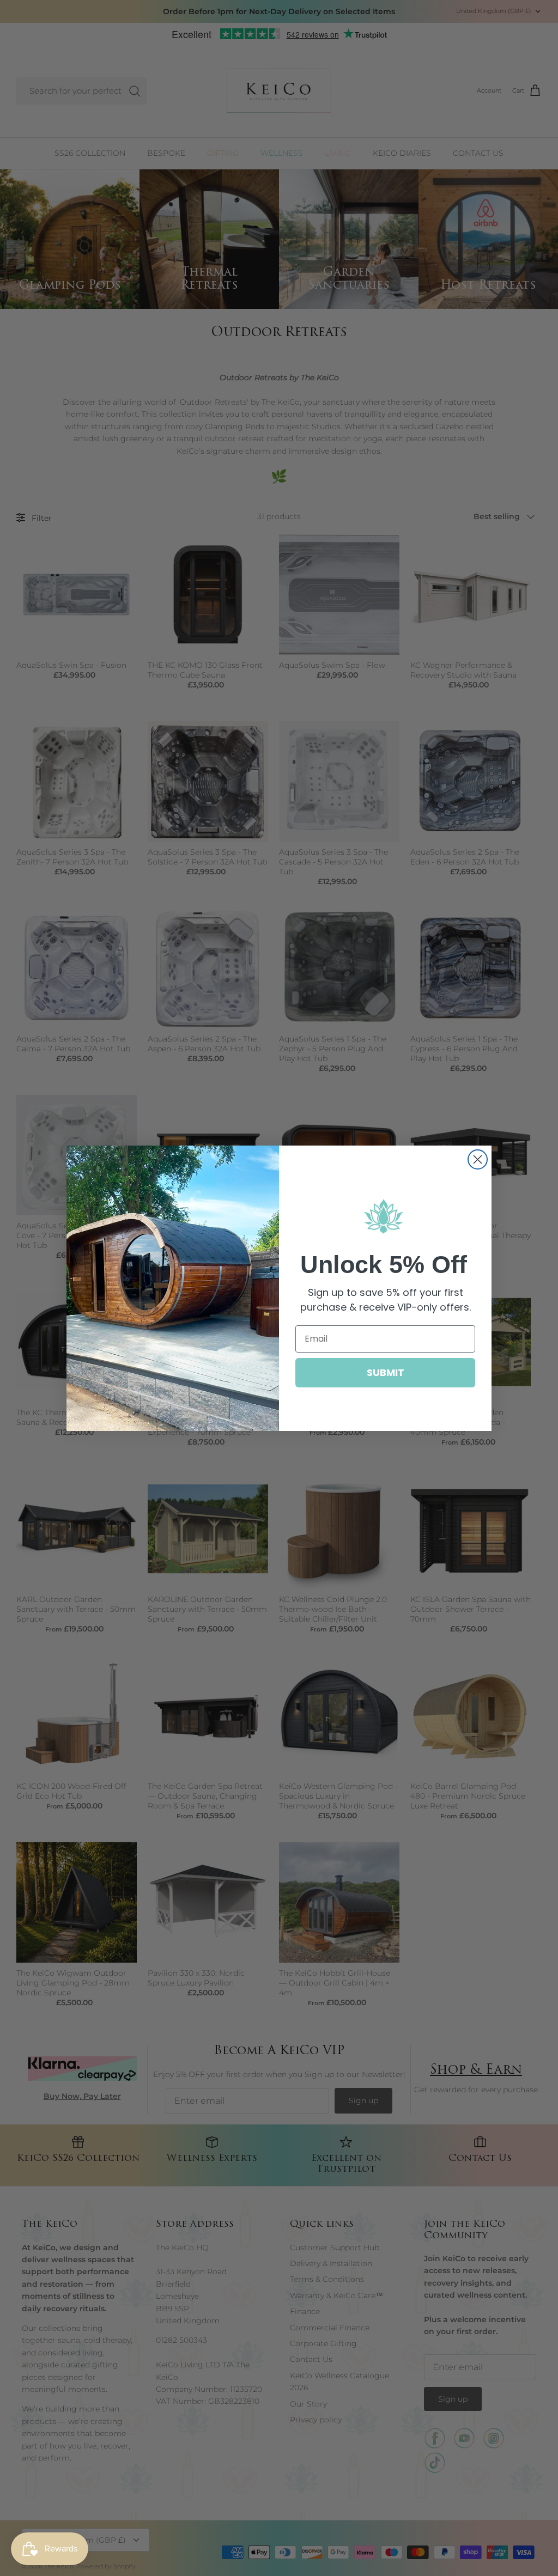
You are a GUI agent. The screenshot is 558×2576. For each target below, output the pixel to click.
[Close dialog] (478, 1159)
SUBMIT (386, 1372)
